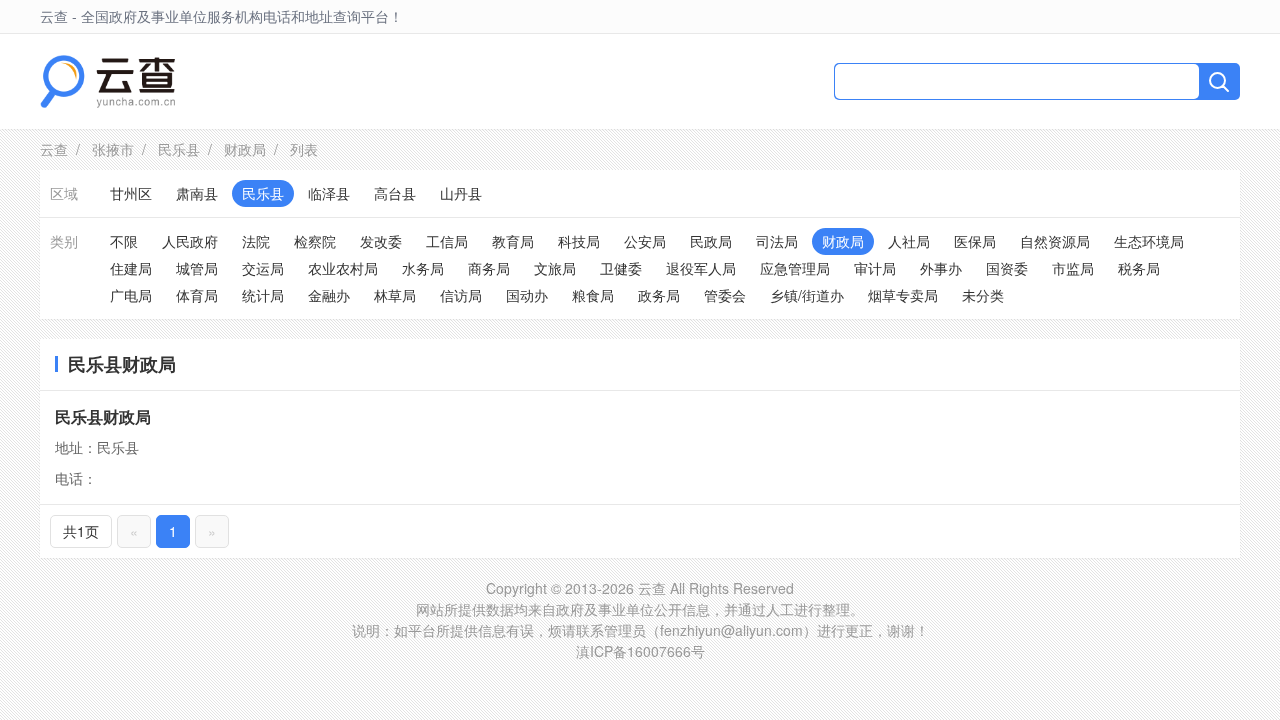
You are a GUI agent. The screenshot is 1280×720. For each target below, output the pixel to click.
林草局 (395, 295)
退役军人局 (701, 268)
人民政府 (190, 241)
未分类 (983, 295)
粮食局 (593, 295)
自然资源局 (1055, 241)
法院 (256, 241)
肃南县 (197, 193)
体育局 (197, 295)
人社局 (909, 241)
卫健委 (621, 268)
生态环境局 (1149, 241)
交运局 (263, 268)
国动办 (527, 295)
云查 (54, 149)
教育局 (513, 241)
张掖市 (113, 149)
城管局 (197, 268)
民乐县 (179, 149)
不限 (124, 241)
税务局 (1139, 268)
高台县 (395, 193)
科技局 (579, 241)
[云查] (107, 81)
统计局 (263, 295)
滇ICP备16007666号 (640, 651)
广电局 (131, 295)
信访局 (461, 295)
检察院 (315, 241)
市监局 (1073, 268)
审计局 (875, 268)
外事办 (941, 268)
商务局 (489, 268)
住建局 (131, 268)
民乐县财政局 (103, 416)
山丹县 (461, 193)
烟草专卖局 (903, 295)
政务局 (659, 295)
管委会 (725, 295)
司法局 (777, 241)
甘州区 (131, 193)
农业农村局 (343, 268)
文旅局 (555, 268)
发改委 (381, 241)
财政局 (245, 149)
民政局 (711, 241)
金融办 (329, 295)
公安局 (645, 241)
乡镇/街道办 (807, 295)
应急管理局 (795, 268)
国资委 (1007, 268)
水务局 (423, 268)
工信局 (447, 241)
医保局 (975, 241)
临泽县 (329, 193)
